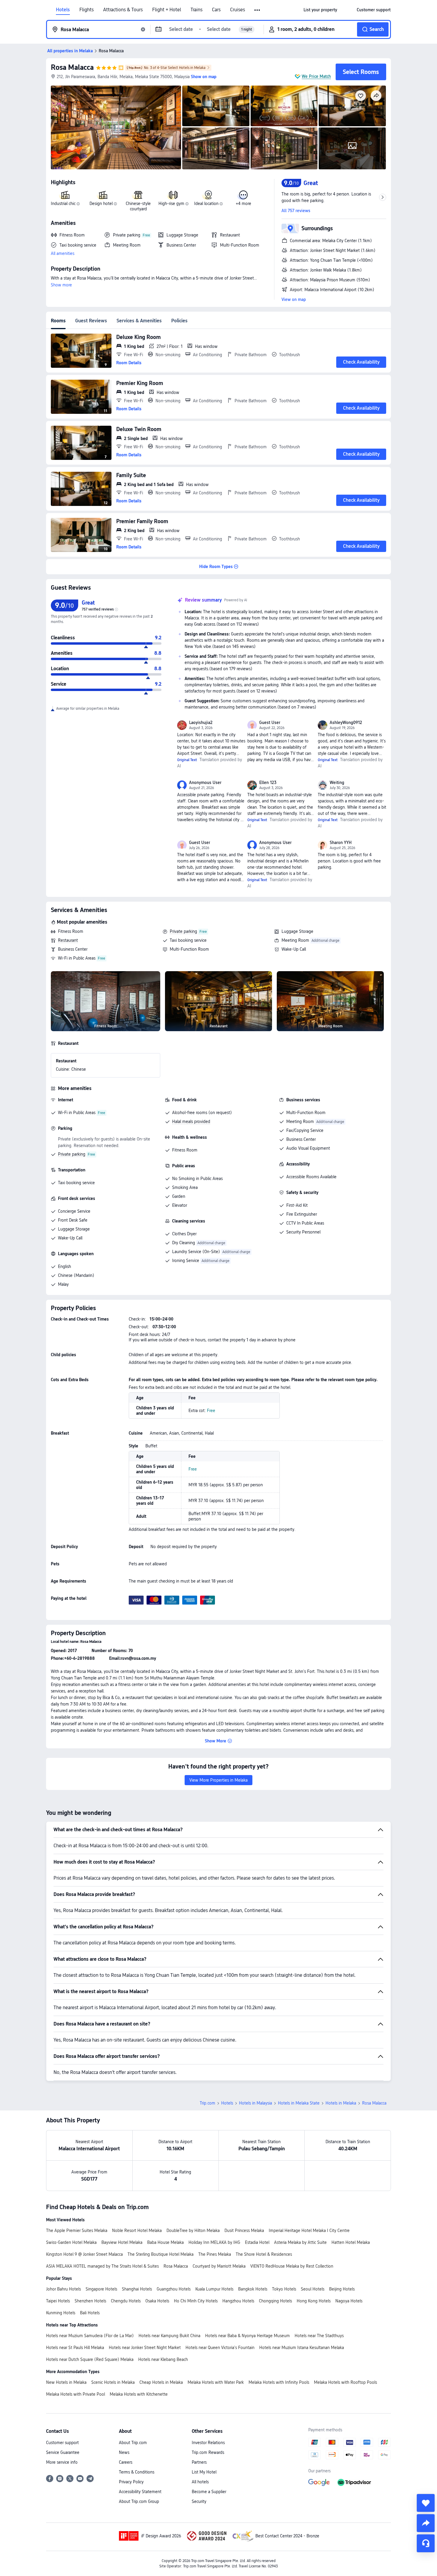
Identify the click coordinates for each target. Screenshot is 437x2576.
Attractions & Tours (123, 10)
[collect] (426, 2503)
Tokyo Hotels (284, 2289)
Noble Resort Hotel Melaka (137, 2230)
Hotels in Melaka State (299, 2103)
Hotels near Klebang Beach (163, 2359)
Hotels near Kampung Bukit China (169, 2336)
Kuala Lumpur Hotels (214, 2289)
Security (199, 2501)
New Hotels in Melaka (66, 2382)
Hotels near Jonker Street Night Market (145, 2348)
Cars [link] (216, 10)
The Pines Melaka (215, 2254)
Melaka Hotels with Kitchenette (139, 2394)
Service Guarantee (63, 2452)
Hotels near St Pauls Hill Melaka (75, 2348)
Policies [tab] (179, 321)
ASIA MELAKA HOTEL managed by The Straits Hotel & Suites (102, 2266)
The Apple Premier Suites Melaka (77, 2230)
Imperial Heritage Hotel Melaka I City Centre (309, 2230)
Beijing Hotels (342, 2289)
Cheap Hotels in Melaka (161, 2382)
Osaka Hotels (157, 2301)
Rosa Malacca (72, 67)
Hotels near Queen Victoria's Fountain (220, 2348)
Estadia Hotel (257, 2242)
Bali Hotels (90, 2313)
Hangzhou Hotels (238, 2301)
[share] (426, 2523)
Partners (199, 2462)
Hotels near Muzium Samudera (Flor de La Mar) (90, 2336)
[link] (320, 10)
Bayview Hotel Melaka (122, 2242)
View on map (294, 299)
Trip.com (208, 2103)
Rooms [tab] (58, 321)
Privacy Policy (131, 2482)
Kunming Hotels (61, 2313)
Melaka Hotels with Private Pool (76, 2394)
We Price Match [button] (316, 76)
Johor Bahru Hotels (63, 2289)
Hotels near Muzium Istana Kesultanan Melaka (302, 2348)
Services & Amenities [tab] (139, 321)
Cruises (238, 10)
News (124, 2452)
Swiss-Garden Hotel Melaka (71, 2242)
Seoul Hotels (313, 2289)
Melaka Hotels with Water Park (216, 2382)
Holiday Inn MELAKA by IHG (214, 2242)
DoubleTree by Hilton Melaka (193, 2230)
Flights (87, 10)
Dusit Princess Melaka (244, 2230)
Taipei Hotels (58, 2301)
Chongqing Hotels (275, 2301)
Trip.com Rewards (208, 2452)
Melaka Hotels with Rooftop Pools (345, 2382)
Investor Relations (208, 2443)
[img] (116, 127)
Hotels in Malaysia (256, 2103)
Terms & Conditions (137, 2472)
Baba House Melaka (165, 2242)
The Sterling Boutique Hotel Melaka (161, 2254)
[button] (258, 10)
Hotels (63, 10)
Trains (197, 10)
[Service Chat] (426, 2543)
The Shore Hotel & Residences (264, 2254)
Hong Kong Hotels (314, 2301)
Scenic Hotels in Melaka (113, 2382)
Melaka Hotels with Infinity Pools (279, 2382)
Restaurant (68, 940)
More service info (62, 2462)
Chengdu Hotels (126, 2301)
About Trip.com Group (139, 2501)
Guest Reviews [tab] (91, 321)
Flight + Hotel (167, 10)
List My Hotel (204, 2472)
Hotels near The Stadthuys (319, 2336)
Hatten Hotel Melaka (351, 2242)
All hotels (200, 2482)
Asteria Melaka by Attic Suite (300, 2242)
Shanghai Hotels (137, 2289)
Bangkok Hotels (253, 2289)
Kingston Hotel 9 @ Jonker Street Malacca (84, 2254)
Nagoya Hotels (349, 2301)
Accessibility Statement (140, 2492)
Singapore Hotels (101, 2289)
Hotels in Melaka (341, 2103)
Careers (126, 2462)
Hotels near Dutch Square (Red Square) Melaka (90, 2359)
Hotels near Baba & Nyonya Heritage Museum (247, 2336)
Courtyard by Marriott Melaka (219, 2266)
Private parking (183, 931)
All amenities (63, 253)
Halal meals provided (191, 1121)
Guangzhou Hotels (174, 2289)
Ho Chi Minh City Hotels (196, 2301)
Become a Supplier (209, 2492)
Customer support (62, 2443)
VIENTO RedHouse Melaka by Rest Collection (292, 2266)
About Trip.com (133, 2443)
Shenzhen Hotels (90, 2301)
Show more (61, 285)
